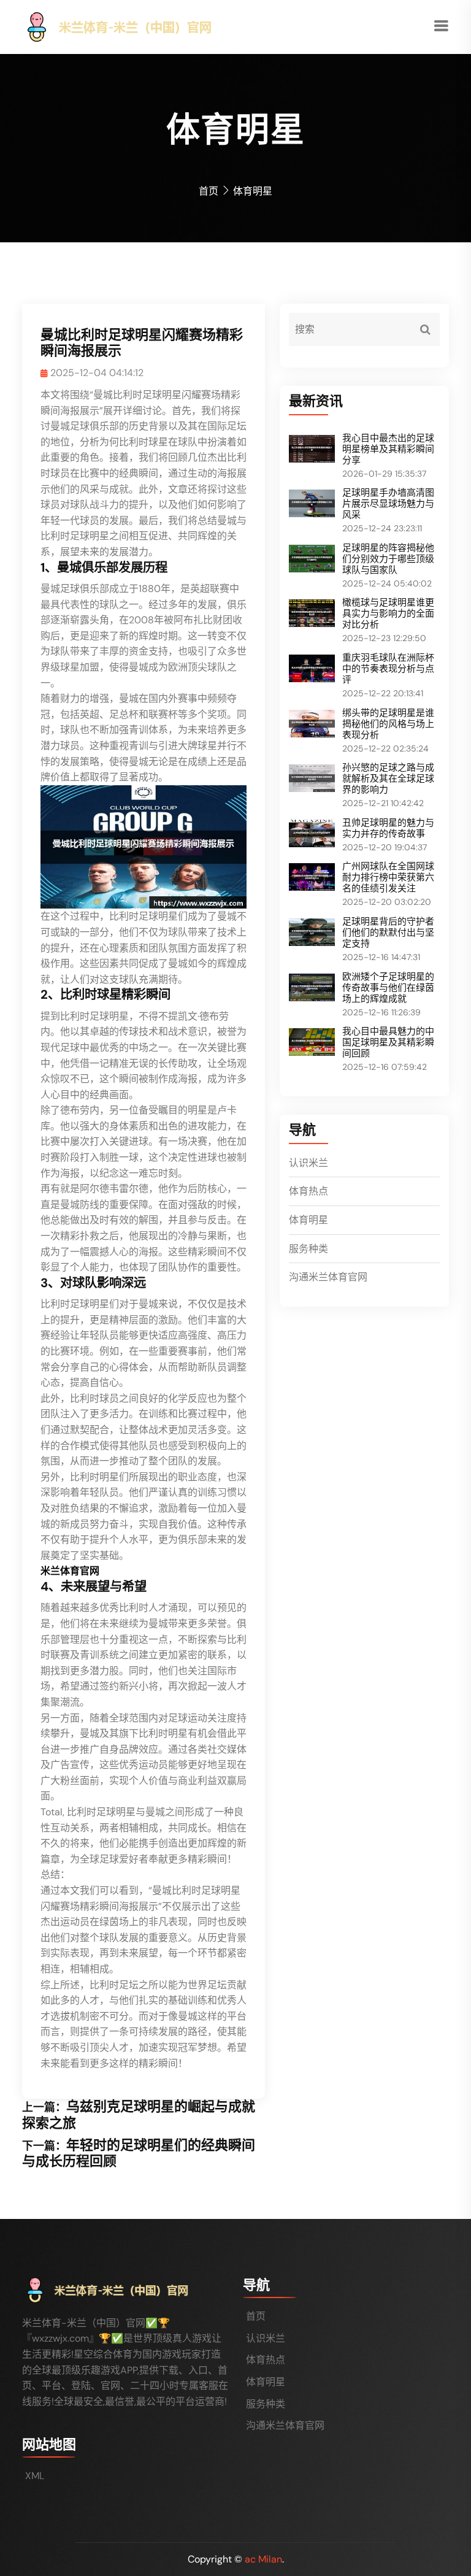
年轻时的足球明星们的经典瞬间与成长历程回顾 (139, 2153)
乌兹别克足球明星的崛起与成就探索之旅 (139, 2114)
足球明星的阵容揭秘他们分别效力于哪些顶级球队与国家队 (388, 559)
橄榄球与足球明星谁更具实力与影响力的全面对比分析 (388, 613)
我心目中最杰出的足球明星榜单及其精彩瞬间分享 (388, 449)
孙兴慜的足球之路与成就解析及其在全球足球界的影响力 (388, 779)
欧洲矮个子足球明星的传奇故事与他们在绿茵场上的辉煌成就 (388, 988)
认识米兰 (308, 1163)
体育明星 (308, 1220)
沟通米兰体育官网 (328, 1277)
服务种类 (308, 1249)
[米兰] (140, 26)
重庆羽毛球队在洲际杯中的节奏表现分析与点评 (388, 669)
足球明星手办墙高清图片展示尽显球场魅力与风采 (388, 504)
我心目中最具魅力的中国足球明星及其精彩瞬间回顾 (388, 1042)
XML (35, 2476)
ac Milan (263, 2559)
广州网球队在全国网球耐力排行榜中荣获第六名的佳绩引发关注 (388, 877)
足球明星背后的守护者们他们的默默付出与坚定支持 (388, 932)
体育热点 (308, 1191)
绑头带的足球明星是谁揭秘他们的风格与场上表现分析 (388, 724)
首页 (209, 191)
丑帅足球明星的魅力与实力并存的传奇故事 (388, 828)
